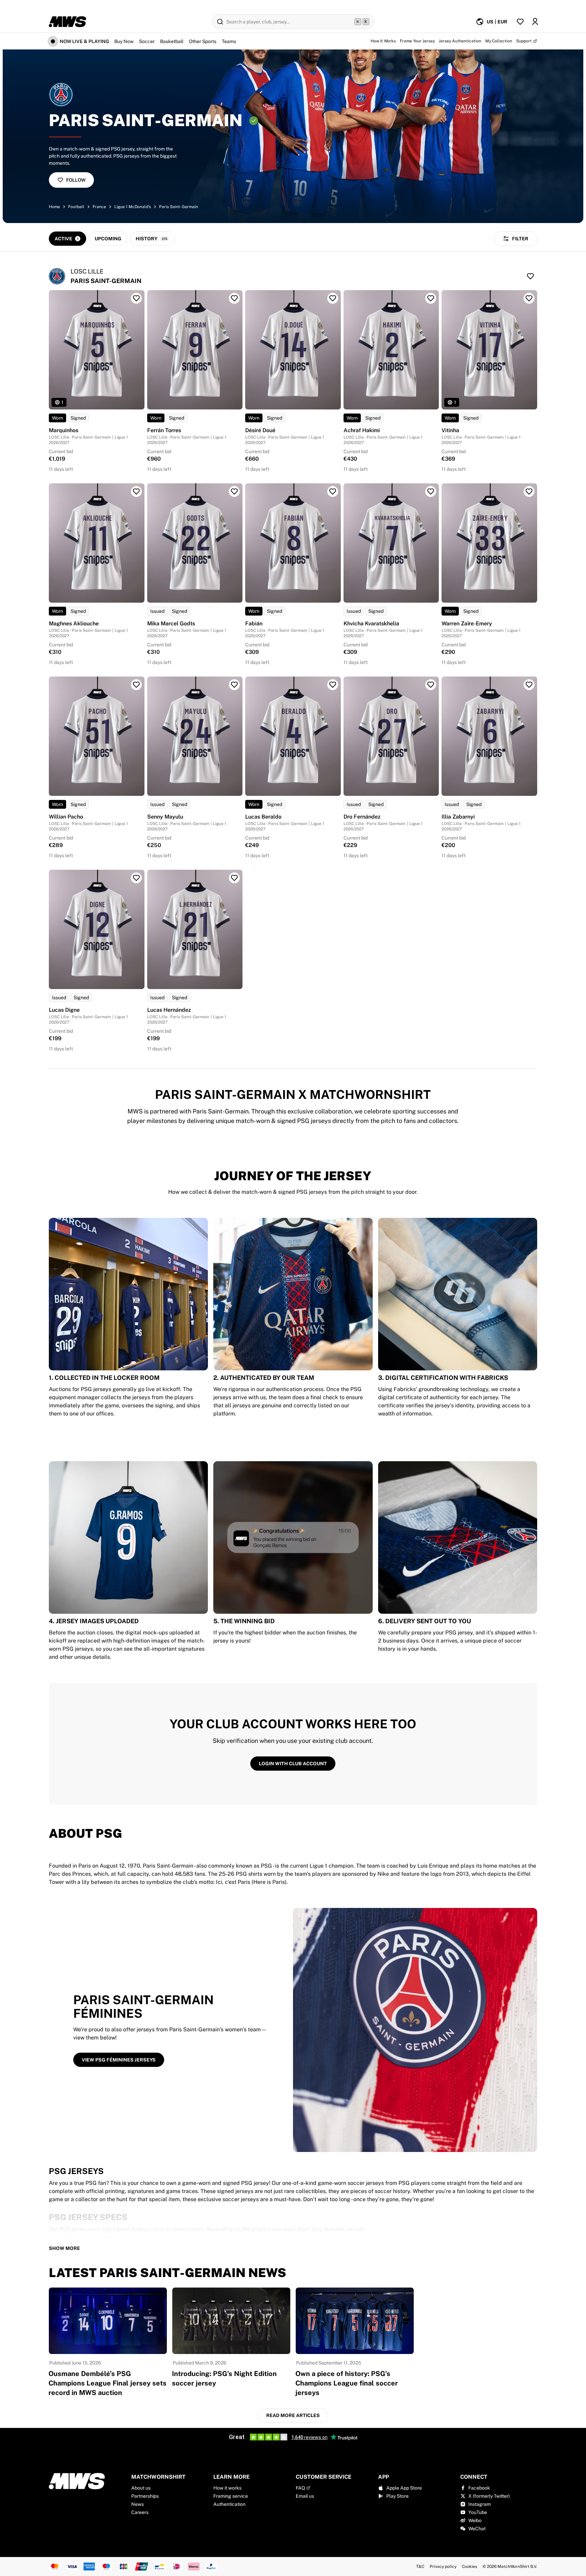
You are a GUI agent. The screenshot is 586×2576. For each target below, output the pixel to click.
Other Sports (203, 41)
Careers (140, 2512)
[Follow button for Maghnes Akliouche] (136, 491)
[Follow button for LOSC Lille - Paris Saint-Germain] (530, 276)
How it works (227, 2488)
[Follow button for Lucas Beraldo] (333, 685)
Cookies (470, 2567)
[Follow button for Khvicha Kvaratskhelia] (431, 491)
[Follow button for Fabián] (333, 491)
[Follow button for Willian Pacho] (136, 685)
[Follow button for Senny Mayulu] (234, 685)
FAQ (300, 2488)
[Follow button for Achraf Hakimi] (431, 298)
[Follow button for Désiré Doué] (333, 298)
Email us (305, 2496)
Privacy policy (443, 2567)
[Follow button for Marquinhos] (136, 298)
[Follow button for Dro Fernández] (431, 685)
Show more (64, 2248)
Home (54, 207)
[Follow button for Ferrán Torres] (234, 298)
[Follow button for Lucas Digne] (136, 878)
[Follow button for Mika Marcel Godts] (234, 491)
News (138, 2504)
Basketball (172, 41)
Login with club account (293, 1764)
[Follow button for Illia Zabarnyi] (529, 685)
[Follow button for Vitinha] (529, 298)
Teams (229, 41)
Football (76, 207)
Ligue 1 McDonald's (133, 207)
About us (141, 2488)
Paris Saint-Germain (179, 207)
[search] (293, 22)
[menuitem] (492, 22)
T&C (420, 2567)
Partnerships (145, 2496)
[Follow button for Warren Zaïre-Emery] (529, 491)
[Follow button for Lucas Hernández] (234, 878)
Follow (76, 180)
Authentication (229, 2504)
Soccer (147, 41)
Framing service (231, 2496)
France (99, 207)
